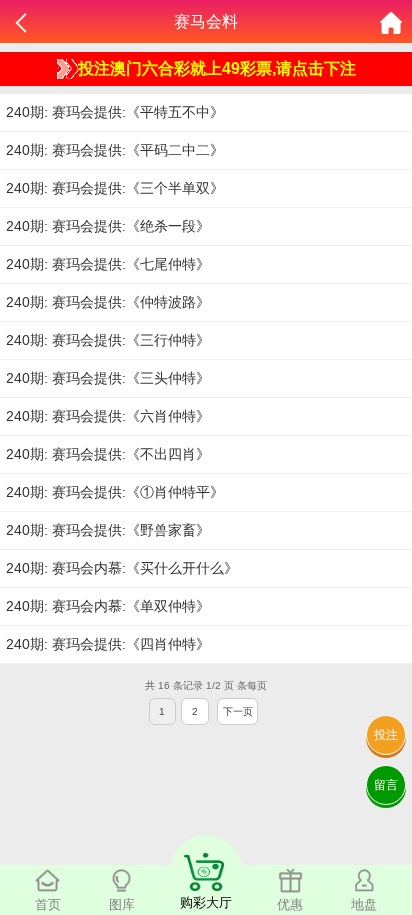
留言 (386, 785)
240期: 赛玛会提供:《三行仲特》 (108, 340)
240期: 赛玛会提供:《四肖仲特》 (108, 644)
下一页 (238, 711)
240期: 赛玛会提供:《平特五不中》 (115, 112)
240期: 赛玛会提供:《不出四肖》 (108, 454)
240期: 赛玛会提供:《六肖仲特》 (108, 416)
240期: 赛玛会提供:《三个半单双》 (115, 188)
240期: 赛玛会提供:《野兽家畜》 (108, 530)
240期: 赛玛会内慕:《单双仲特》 (108, 606)
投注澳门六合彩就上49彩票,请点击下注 (217, 68)
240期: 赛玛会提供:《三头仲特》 (108, 378)
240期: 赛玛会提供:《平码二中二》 (115, 150)
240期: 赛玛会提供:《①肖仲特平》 (115, 492)
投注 (386, 735)
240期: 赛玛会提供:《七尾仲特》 (108, 264)
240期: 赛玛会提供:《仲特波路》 (108, 302)
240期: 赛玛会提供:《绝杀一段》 (108, 226)
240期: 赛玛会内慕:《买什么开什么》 (122, 568)
